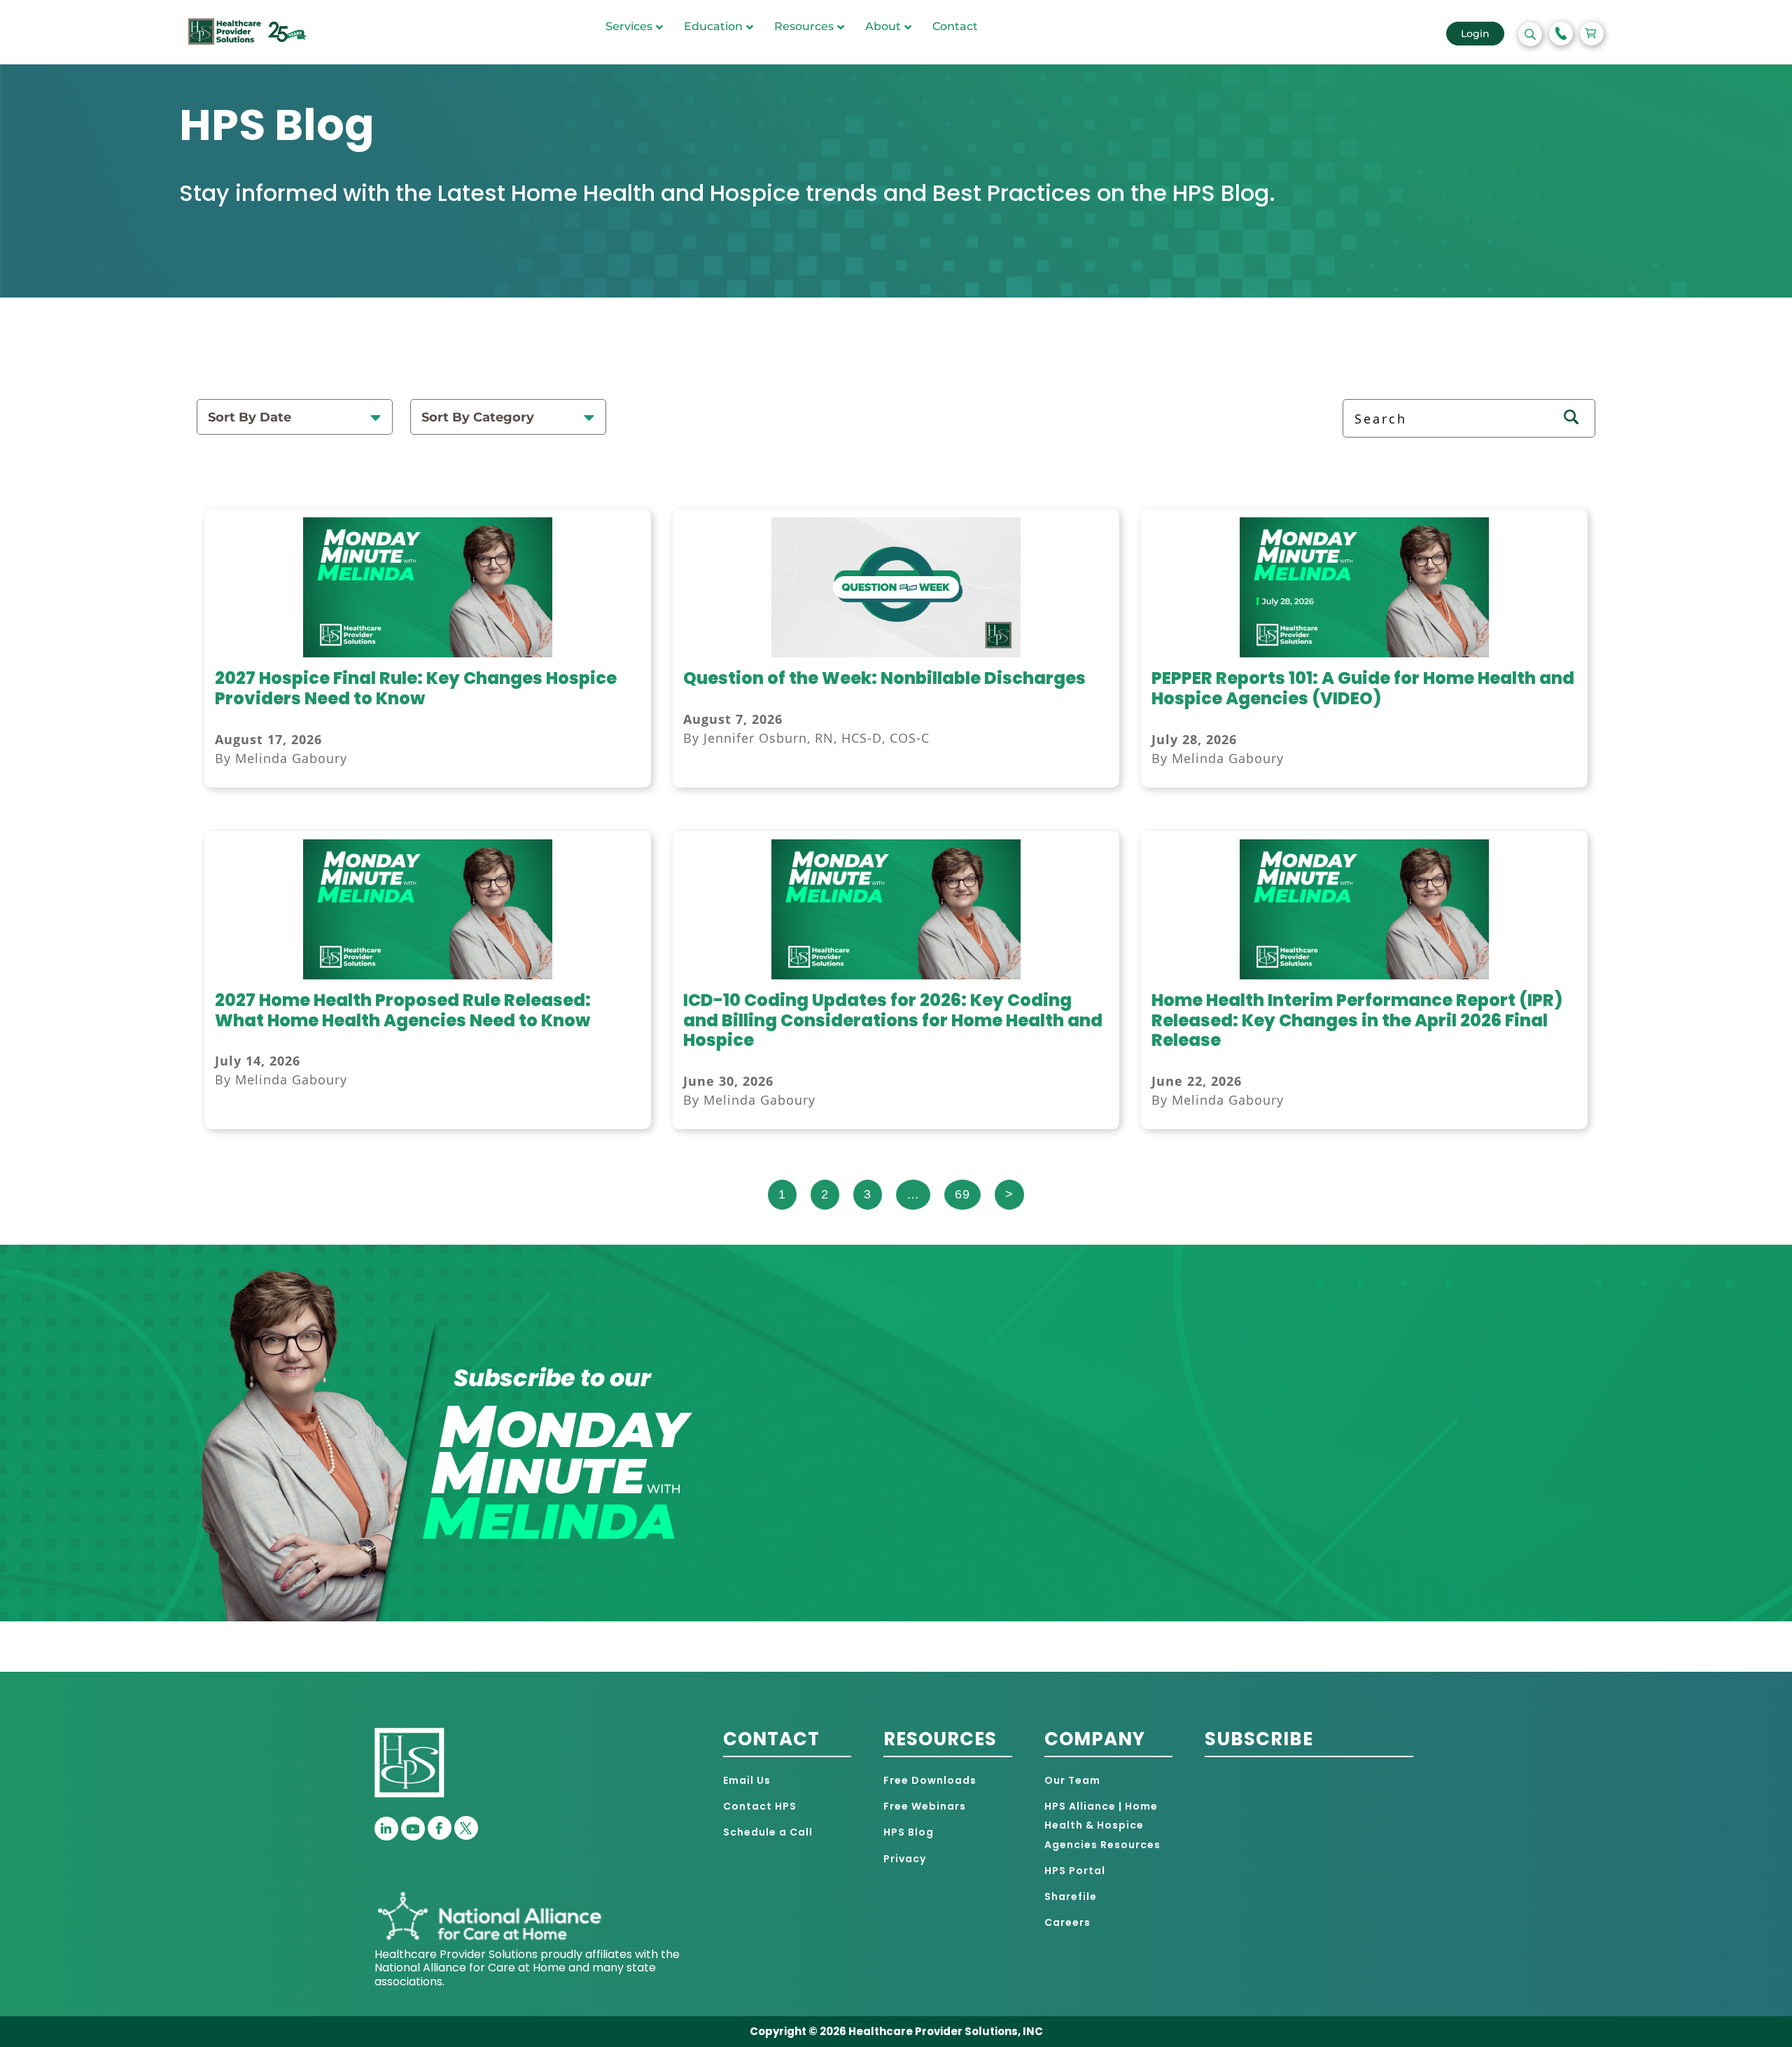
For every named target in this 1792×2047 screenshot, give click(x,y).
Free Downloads (930, 1780)
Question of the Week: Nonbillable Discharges (884, 678)
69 (962, 1194)
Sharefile (1071, 1896)
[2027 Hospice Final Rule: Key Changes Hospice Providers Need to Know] (428, 653)
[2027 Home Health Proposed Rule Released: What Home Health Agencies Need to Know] (428, 975)
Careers (1067, 1922)
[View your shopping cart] (1592, 34)
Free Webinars (925, 1806)
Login (1475, 34)
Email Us (747, 1780)
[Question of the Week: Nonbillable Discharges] (896, 653)
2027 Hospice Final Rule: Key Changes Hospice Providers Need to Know (416, 688)
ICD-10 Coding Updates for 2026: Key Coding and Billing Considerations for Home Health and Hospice (893, 1020)
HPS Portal (1075, 1871)
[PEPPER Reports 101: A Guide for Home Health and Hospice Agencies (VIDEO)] (1365, 653)
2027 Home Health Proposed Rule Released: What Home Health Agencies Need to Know (403, 1010)
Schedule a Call (768, 1832)
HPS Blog (909, 1832)
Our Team (1072, 1780)
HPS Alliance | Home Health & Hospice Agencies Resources (1102, 1825)
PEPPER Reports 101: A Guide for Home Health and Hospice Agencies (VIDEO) (1363, 688)
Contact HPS (760, 1806)
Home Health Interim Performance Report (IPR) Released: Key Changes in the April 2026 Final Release (1357, 1020)
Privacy (905, 1859)
